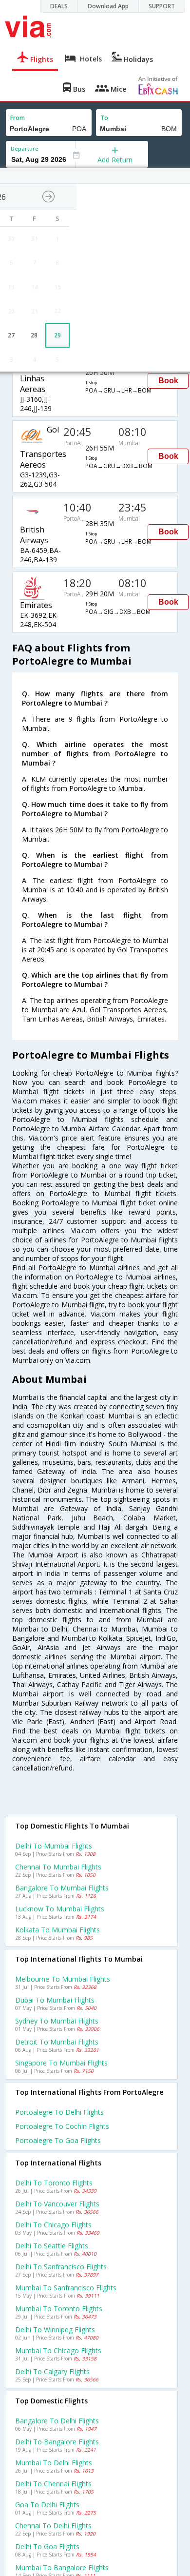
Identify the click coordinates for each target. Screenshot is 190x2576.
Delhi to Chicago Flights (53, 2225)
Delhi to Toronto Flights (54, 2183)
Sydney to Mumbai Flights (57, 2021)
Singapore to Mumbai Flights (61, 2063)
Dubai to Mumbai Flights (55, 2000)
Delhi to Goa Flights (47, 2547)
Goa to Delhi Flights (47, 2505)
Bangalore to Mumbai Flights (62, 1888)
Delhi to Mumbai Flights (54, 1846)
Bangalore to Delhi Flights (57, 2421)
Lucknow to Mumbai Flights (60, 1909)
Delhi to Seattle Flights (52, 2246)
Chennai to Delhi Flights (53, 2526)
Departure (25, 148)
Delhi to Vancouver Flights (57, 2204)
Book (168, 381)
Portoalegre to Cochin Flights (62, 2126)
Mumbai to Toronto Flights (59, 2309)
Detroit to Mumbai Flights (57, 2042)
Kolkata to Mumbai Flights (57, 1930)
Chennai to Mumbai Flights (58, 1867)
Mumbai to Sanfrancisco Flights (66, 2288)
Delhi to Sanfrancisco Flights (61, 2267)
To (104, 118)
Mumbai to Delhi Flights (54, 2463)
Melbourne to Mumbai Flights (63, 1979)
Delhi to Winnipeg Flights (55, 2330)
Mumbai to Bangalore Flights (62, 2567)
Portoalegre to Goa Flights (58, 2140)
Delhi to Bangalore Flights (57, 2442)
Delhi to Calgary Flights (52, 2371)
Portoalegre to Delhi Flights (59, 2112)
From (18, 118)
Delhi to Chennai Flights (53, 2484)
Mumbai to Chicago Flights (58, 2350)
